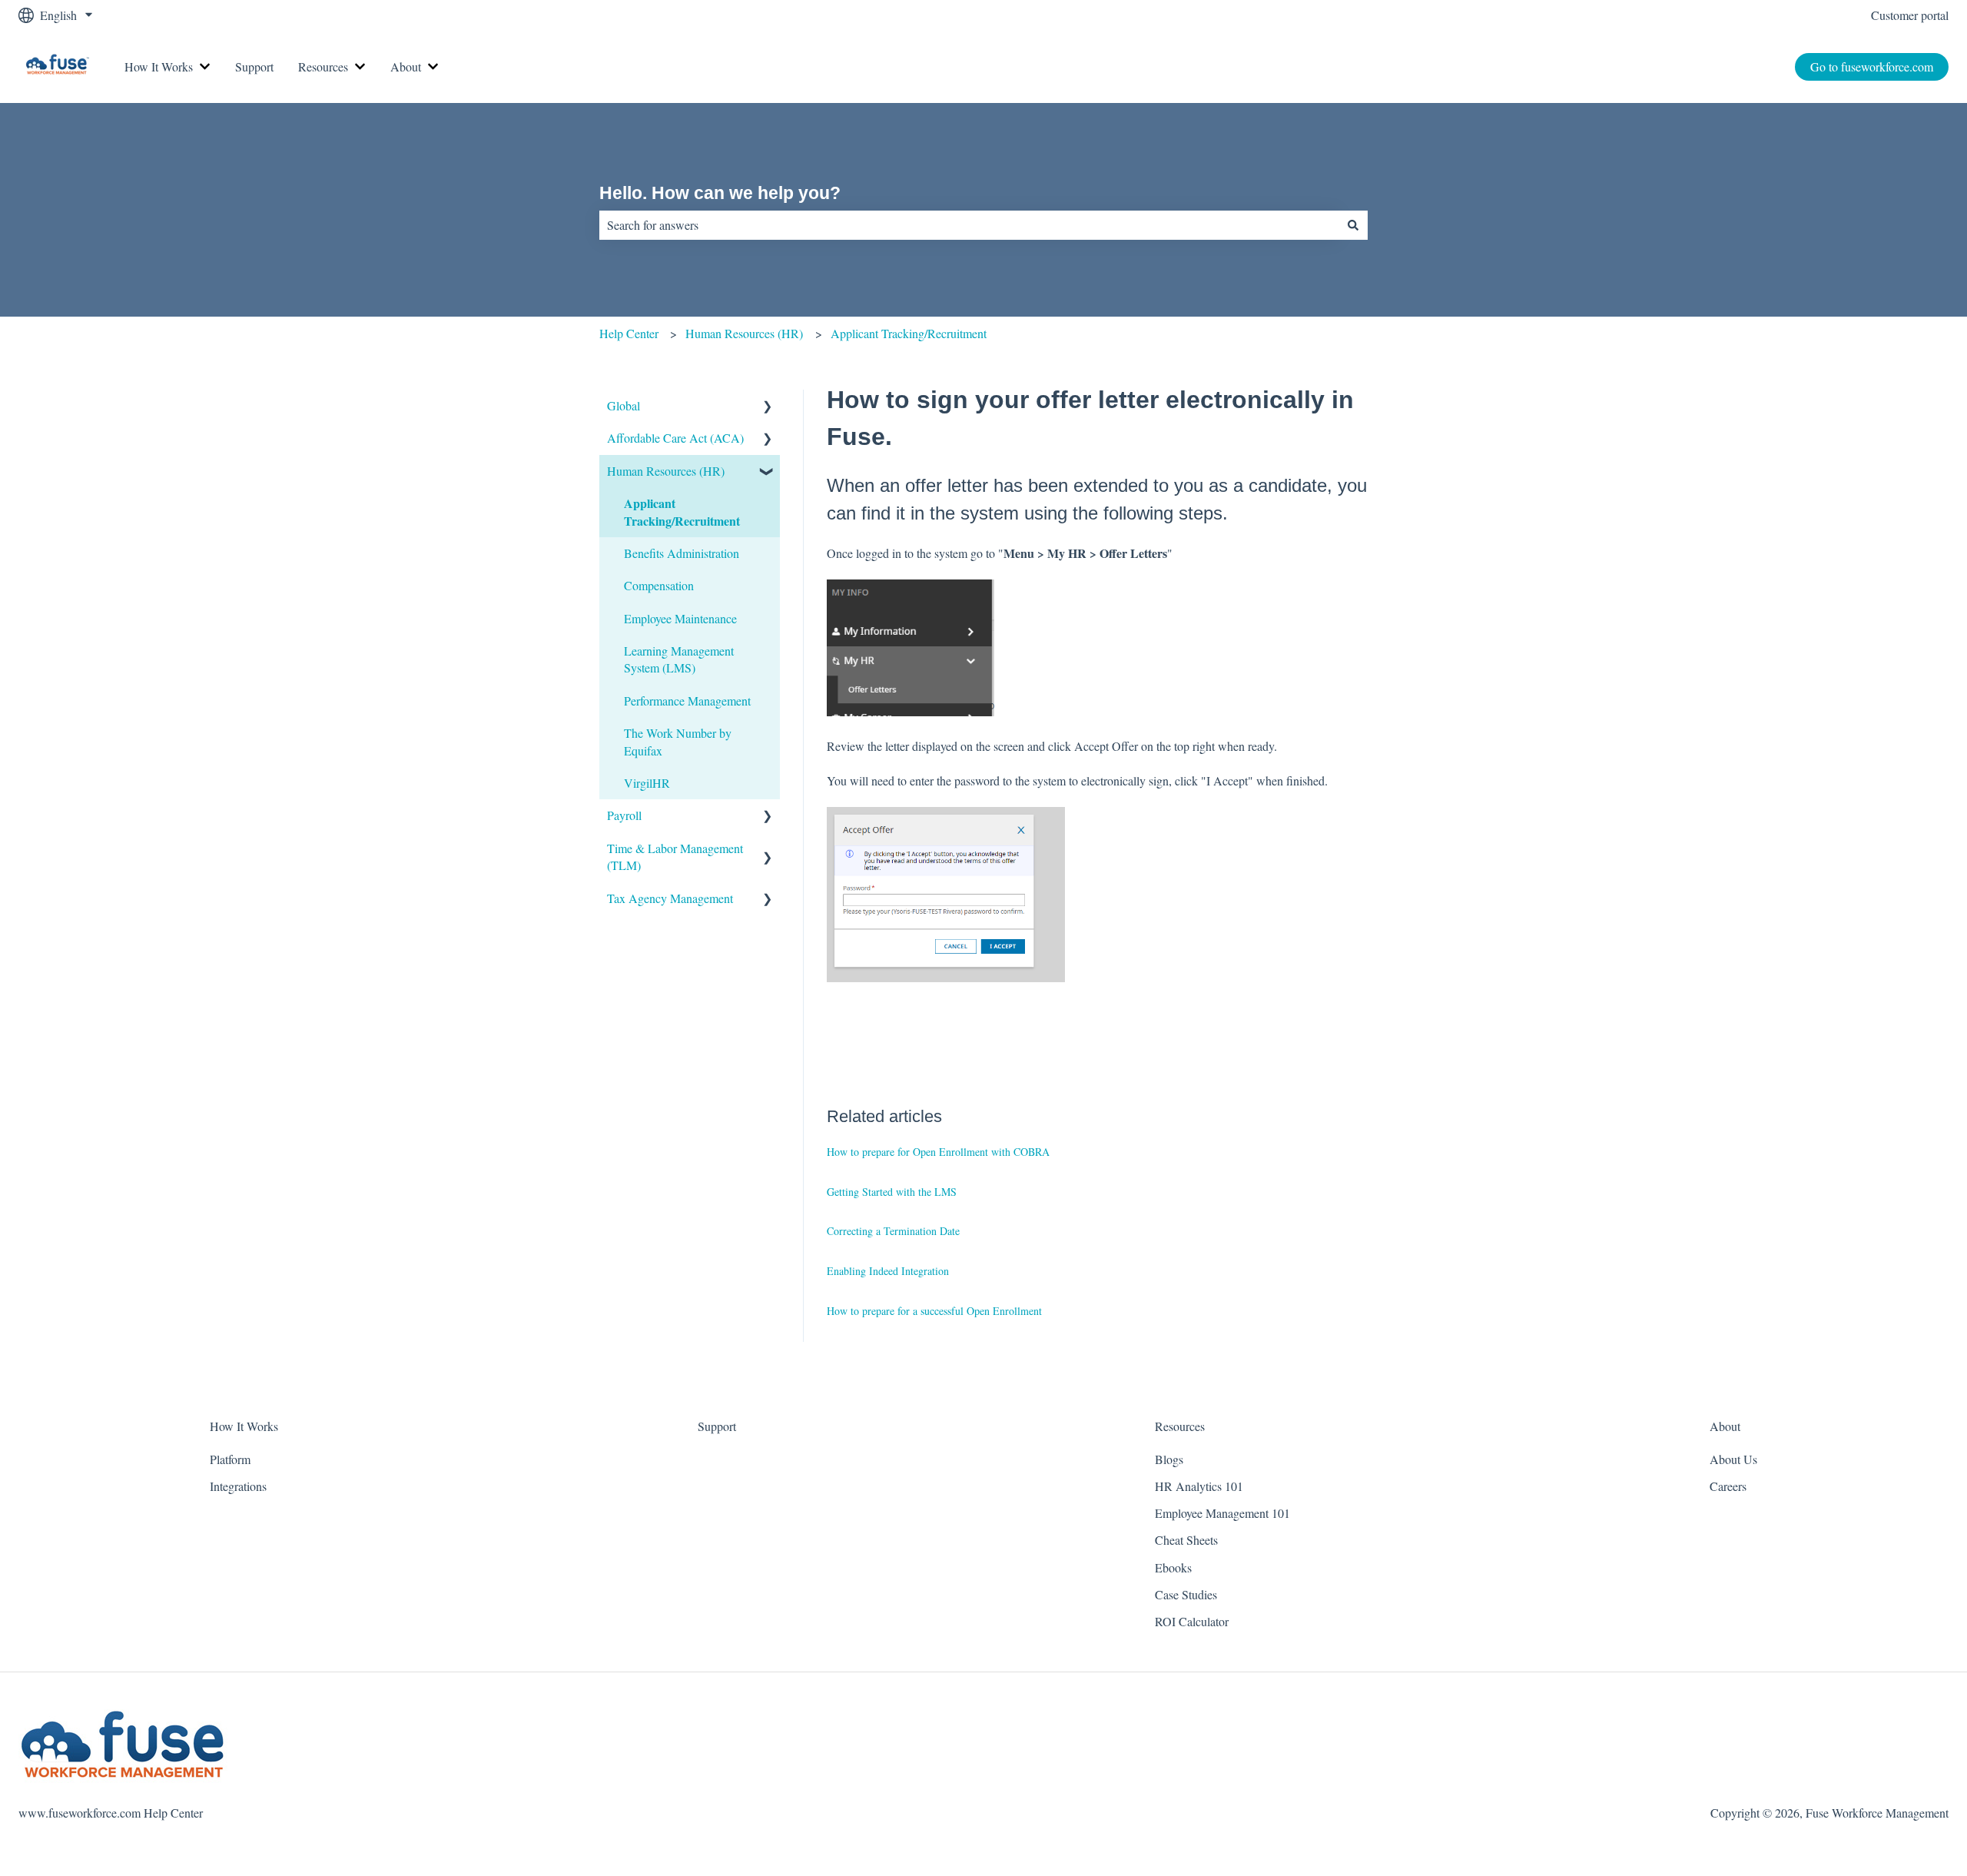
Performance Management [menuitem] (687, 701)
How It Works (159, 66)
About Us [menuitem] (1733, 1459)
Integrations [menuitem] (238, 1486)
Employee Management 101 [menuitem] (1222, 1513)
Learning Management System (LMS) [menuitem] (679, 659)
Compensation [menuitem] (659, 585)
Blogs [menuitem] (1169, 1459)
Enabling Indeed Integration (888, 1271)
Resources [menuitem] (1180, 1426)
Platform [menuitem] (230, 1459)
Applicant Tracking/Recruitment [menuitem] (682, 511)
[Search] (1353, 225)
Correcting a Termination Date (893, 1231)
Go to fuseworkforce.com (1872, 66)
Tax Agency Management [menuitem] (670, 898)
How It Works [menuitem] (244, 1426)
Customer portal (1910, 15)
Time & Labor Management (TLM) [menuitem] (675, 857)
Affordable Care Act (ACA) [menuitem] (675, 438)
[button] (768, 407)
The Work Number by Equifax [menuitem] (678, 741)
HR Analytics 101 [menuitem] (1199, 1486)
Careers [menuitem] (1728, 1486)
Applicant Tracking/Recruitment (909, 333)
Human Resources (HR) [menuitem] (666, 471)
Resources (323, 66)
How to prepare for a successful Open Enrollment (934, 1311)
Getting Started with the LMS (892, 1192)
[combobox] (969, 225)
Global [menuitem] (624, 405)
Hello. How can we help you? (720, 193)
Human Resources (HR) (744, 333)
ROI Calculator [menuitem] (1192, 1621)
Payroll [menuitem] (624, 815)
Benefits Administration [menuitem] (682, 553)
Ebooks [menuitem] (1173, 1567)
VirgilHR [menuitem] (647, 783)
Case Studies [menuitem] (1186, 1594)
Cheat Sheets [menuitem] (1186, 1540)
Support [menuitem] (717, 1426)
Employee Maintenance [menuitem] (680, 618)
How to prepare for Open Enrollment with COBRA (938, 1152)
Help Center (629, 333)
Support (254, 66)
